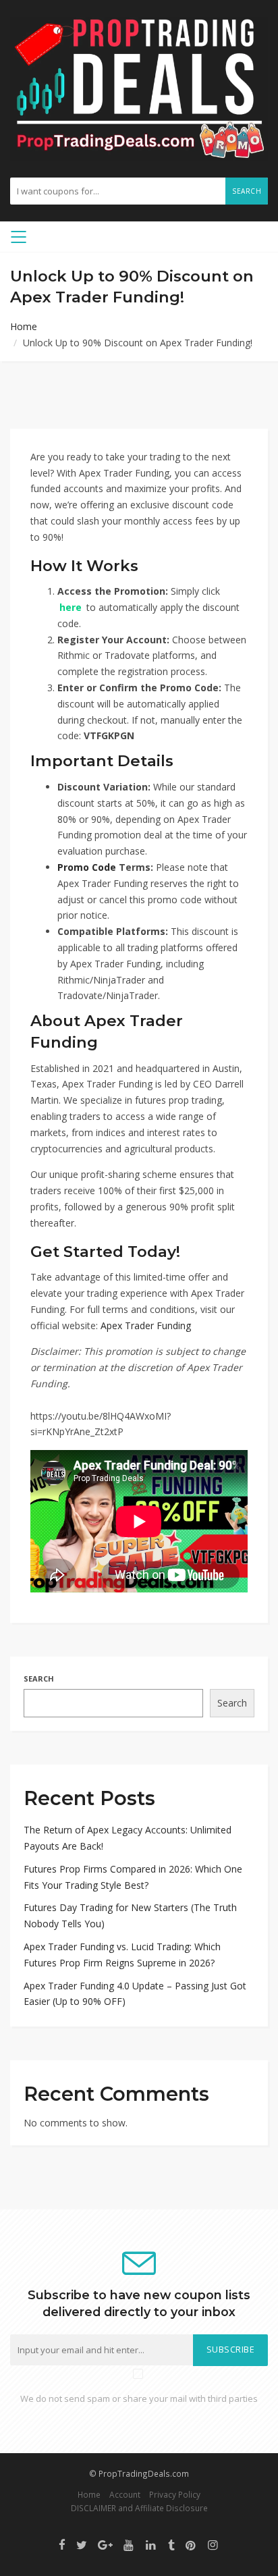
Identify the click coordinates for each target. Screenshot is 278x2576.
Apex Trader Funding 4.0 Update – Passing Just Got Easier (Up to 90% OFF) (135, 1994)
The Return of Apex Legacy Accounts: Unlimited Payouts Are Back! (128, 1838)
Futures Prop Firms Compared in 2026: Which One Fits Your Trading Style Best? (133, 1877)
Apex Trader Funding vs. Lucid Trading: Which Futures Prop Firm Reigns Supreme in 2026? (122, 1955)
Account (125, 2494)
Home (24, 326)
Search (247, 191)
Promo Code (87, 867)
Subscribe (231, 2350)
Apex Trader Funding (146, 1325)
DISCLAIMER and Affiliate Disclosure (139, 2508)
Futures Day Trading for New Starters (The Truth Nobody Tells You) (130, 1915)
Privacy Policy (175, 2494)
